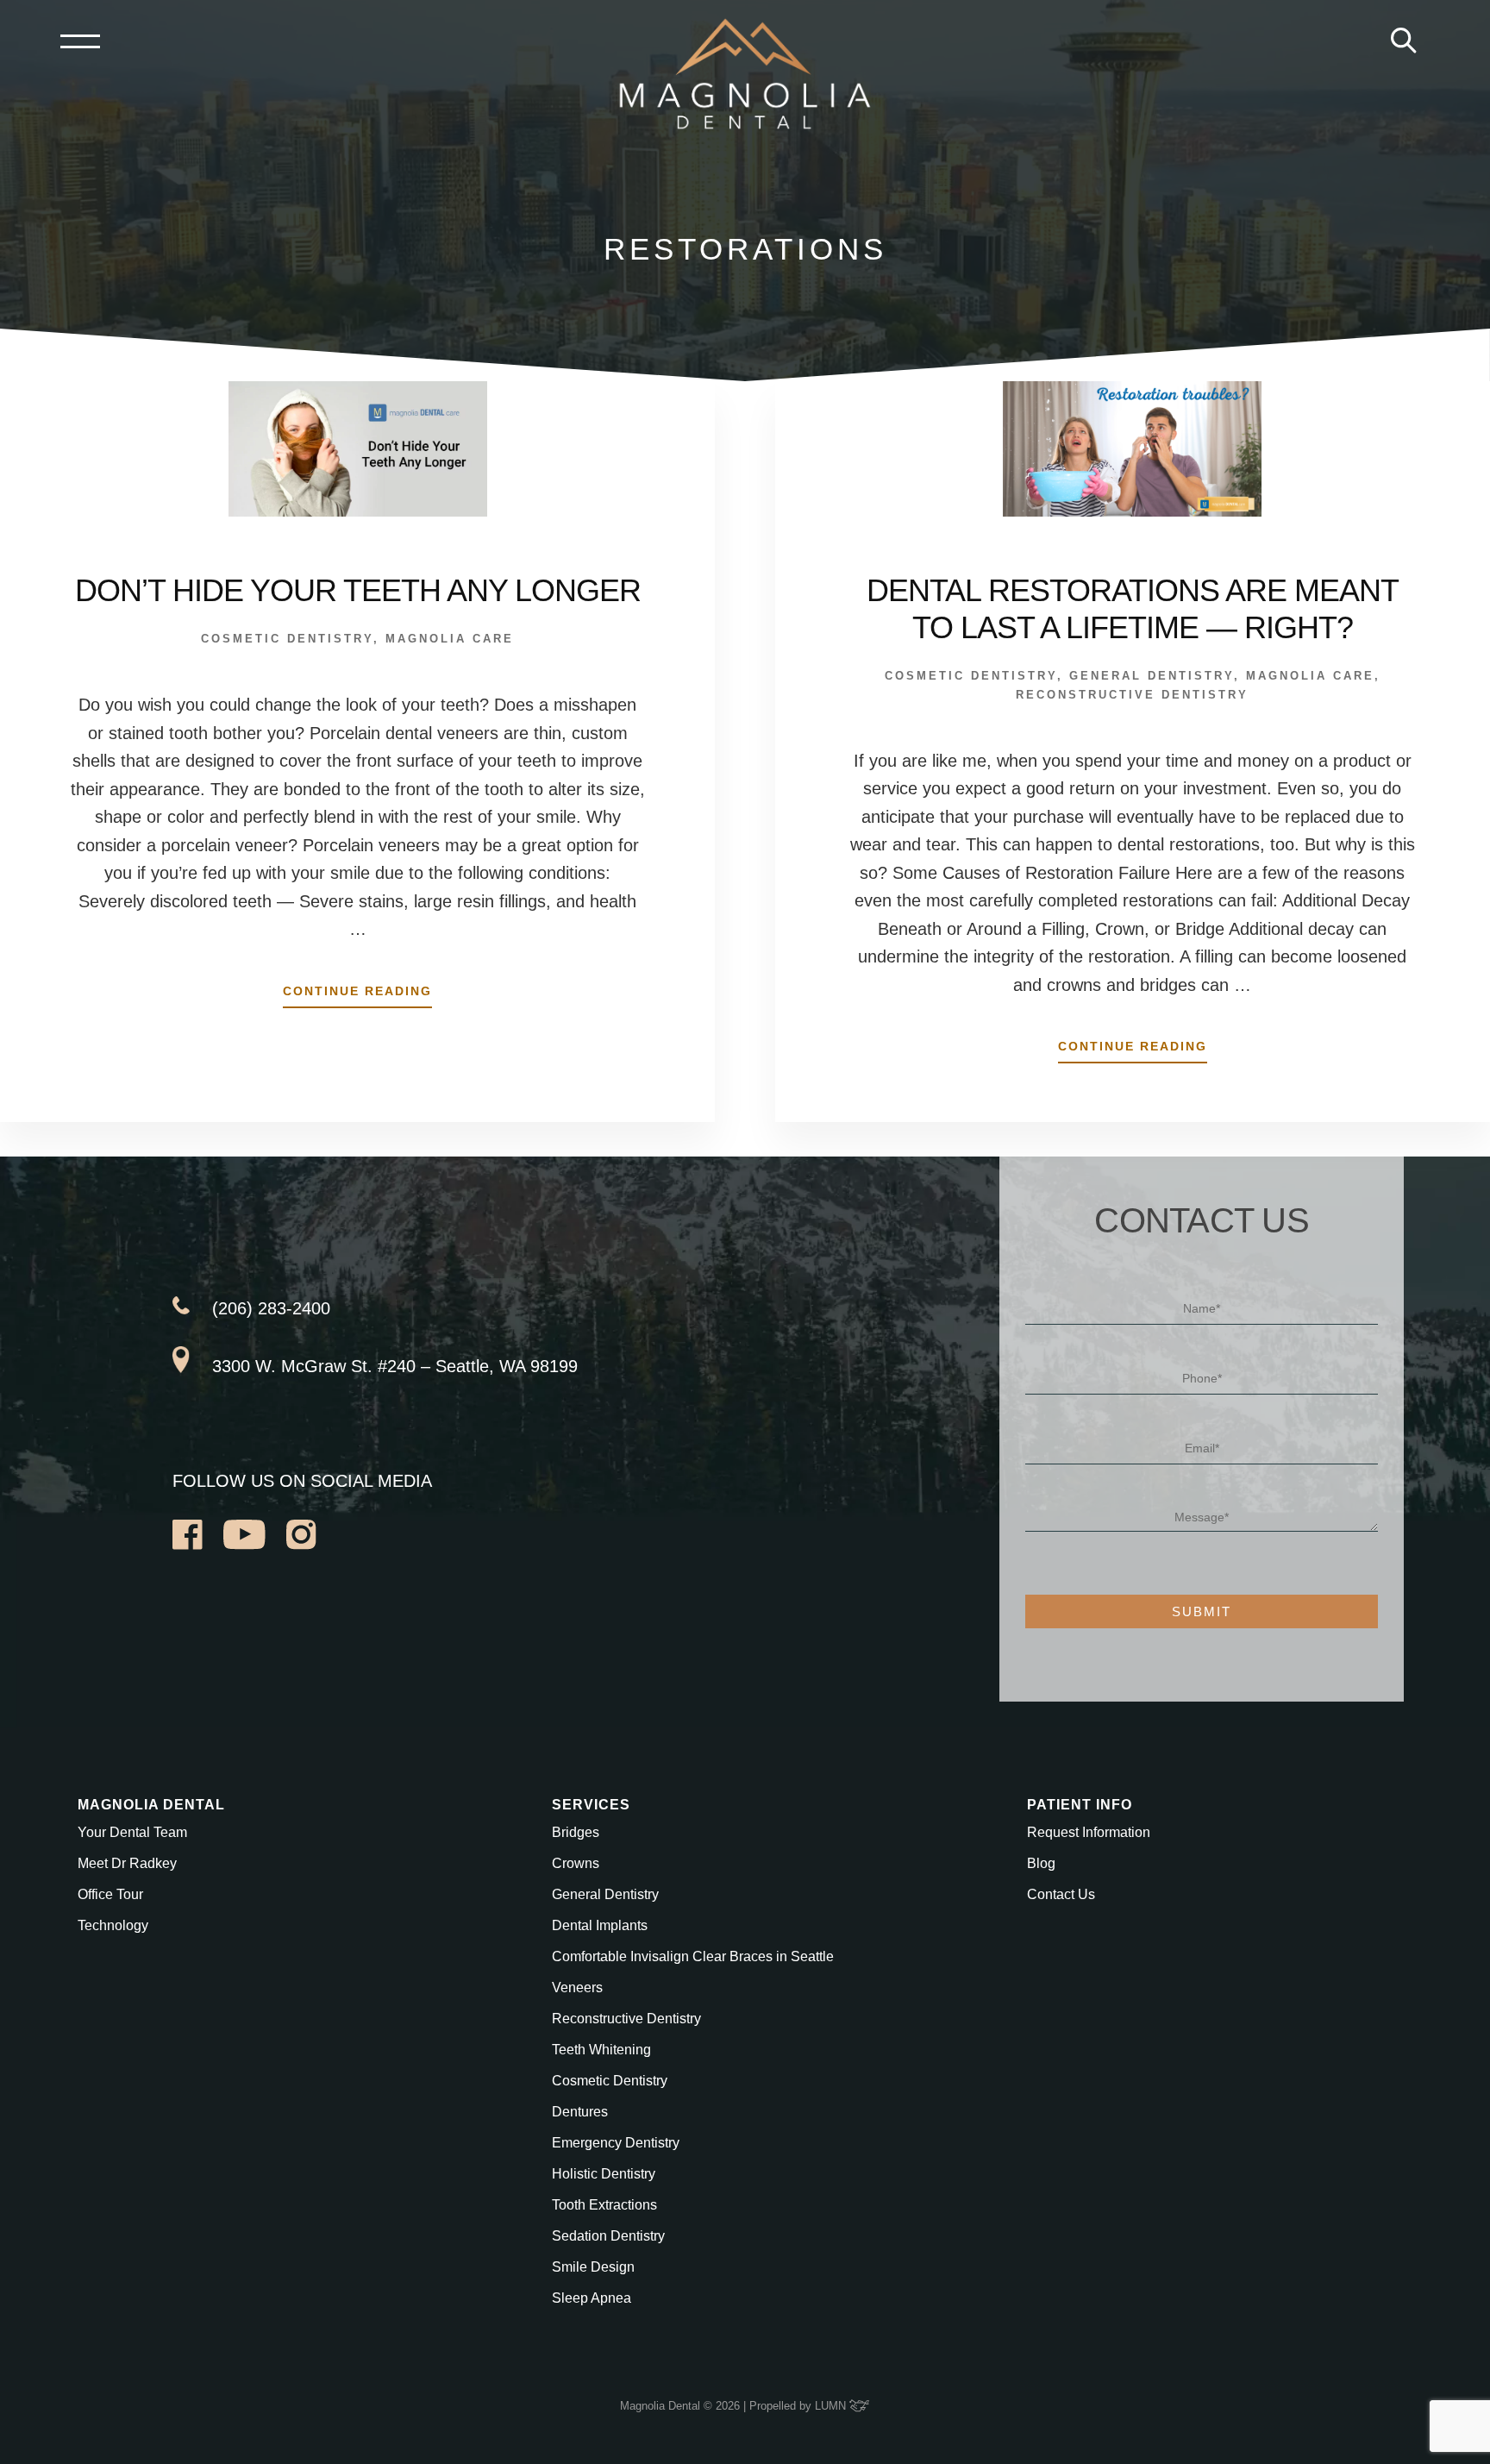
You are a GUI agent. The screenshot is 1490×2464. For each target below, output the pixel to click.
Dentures (580, 2112)
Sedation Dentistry (608, 2236)
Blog (1041, 1863)
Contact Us (1061, 1894)
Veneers (577, 1988)
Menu (80, 41)
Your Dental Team (132, 1832)
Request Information (1089, 1832)
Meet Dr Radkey (127, 1863)
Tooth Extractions (604, 2205)
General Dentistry (1152, 676)
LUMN (832, 2406)
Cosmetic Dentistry (287, 639)
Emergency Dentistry (616, 2143)
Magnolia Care (450, 639)
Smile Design (593, 2267)
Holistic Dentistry (604, 2174)
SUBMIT (1202, 1611)
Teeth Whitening (601, 2050)
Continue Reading (357, 996)
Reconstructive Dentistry (1132, 695)
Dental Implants (600, 1925)
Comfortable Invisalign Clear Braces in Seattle (693, 1956)
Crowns (576, 1863)
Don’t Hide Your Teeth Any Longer (358, 590)
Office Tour (110, 1894)
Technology (113, 1925)
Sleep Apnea (592, 2298)
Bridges (576, 1832)
